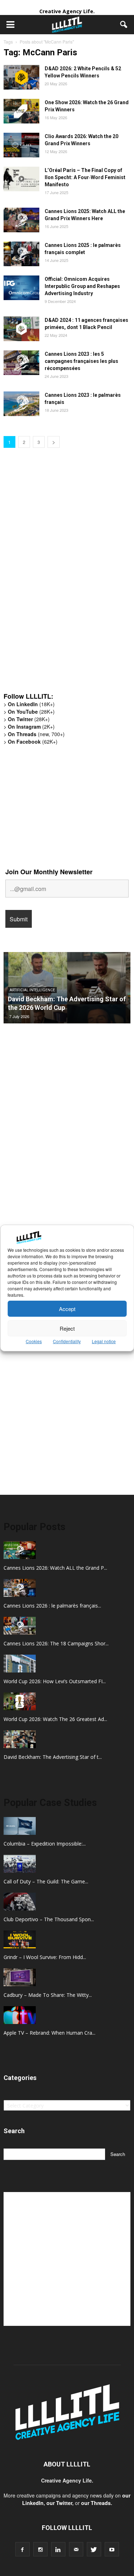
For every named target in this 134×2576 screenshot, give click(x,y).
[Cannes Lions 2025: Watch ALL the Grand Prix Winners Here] (21, 220)
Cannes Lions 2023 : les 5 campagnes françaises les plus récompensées (81, 361)
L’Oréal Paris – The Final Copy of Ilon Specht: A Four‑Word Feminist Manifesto (85, 177)
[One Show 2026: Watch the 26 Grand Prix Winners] (21, 111)
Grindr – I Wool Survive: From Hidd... (45, 1957)
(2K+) (31, 727)
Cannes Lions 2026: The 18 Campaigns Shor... (56, 1643)
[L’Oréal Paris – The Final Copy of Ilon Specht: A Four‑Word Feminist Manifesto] (21, 179)
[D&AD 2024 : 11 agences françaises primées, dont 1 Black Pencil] (21, 329)
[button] (124, 25)
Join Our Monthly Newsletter (49, 872)
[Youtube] (112, 2549)
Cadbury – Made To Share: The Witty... (48, 1995)
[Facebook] (23, 2549)
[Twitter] (94, 2549)
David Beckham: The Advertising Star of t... (53, 1757)
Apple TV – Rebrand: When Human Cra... (49, 2033)
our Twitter (59, 2503)
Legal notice (104, 1341)
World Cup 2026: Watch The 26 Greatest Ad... (55, 1719)
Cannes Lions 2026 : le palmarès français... (52, 1606)
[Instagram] (40, 2549)
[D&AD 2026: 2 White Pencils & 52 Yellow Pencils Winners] (21, 77)
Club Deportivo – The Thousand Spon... (49, 1919)
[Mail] (76, 2549)
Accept (67, 1309)
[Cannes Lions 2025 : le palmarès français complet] (21, 254)
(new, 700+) (36, 734)
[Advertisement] (57, 576)
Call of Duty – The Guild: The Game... (46, 1881)
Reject (67, 1328)
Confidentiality (67, 1341)
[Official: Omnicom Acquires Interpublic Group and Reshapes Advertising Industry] (21, 288)
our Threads (96, 2503)
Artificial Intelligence (32, 990)
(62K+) (33, 742)
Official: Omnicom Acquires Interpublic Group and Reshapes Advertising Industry (82, 286)
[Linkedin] (58, 2549)
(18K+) (31, 704)
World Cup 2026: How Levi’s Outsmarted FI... (55, 1681)
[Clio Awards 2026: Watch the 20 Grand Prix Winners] (21, 145)
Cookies (34, 1341)
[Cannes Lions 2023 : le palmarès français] (21, 404)
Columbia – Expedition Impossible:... (45, 1844)
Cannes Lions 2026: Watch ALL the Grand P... (55, 1568)
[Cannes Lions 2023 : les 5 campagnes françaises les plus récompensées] (21, 363)
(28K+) (31, 712)
